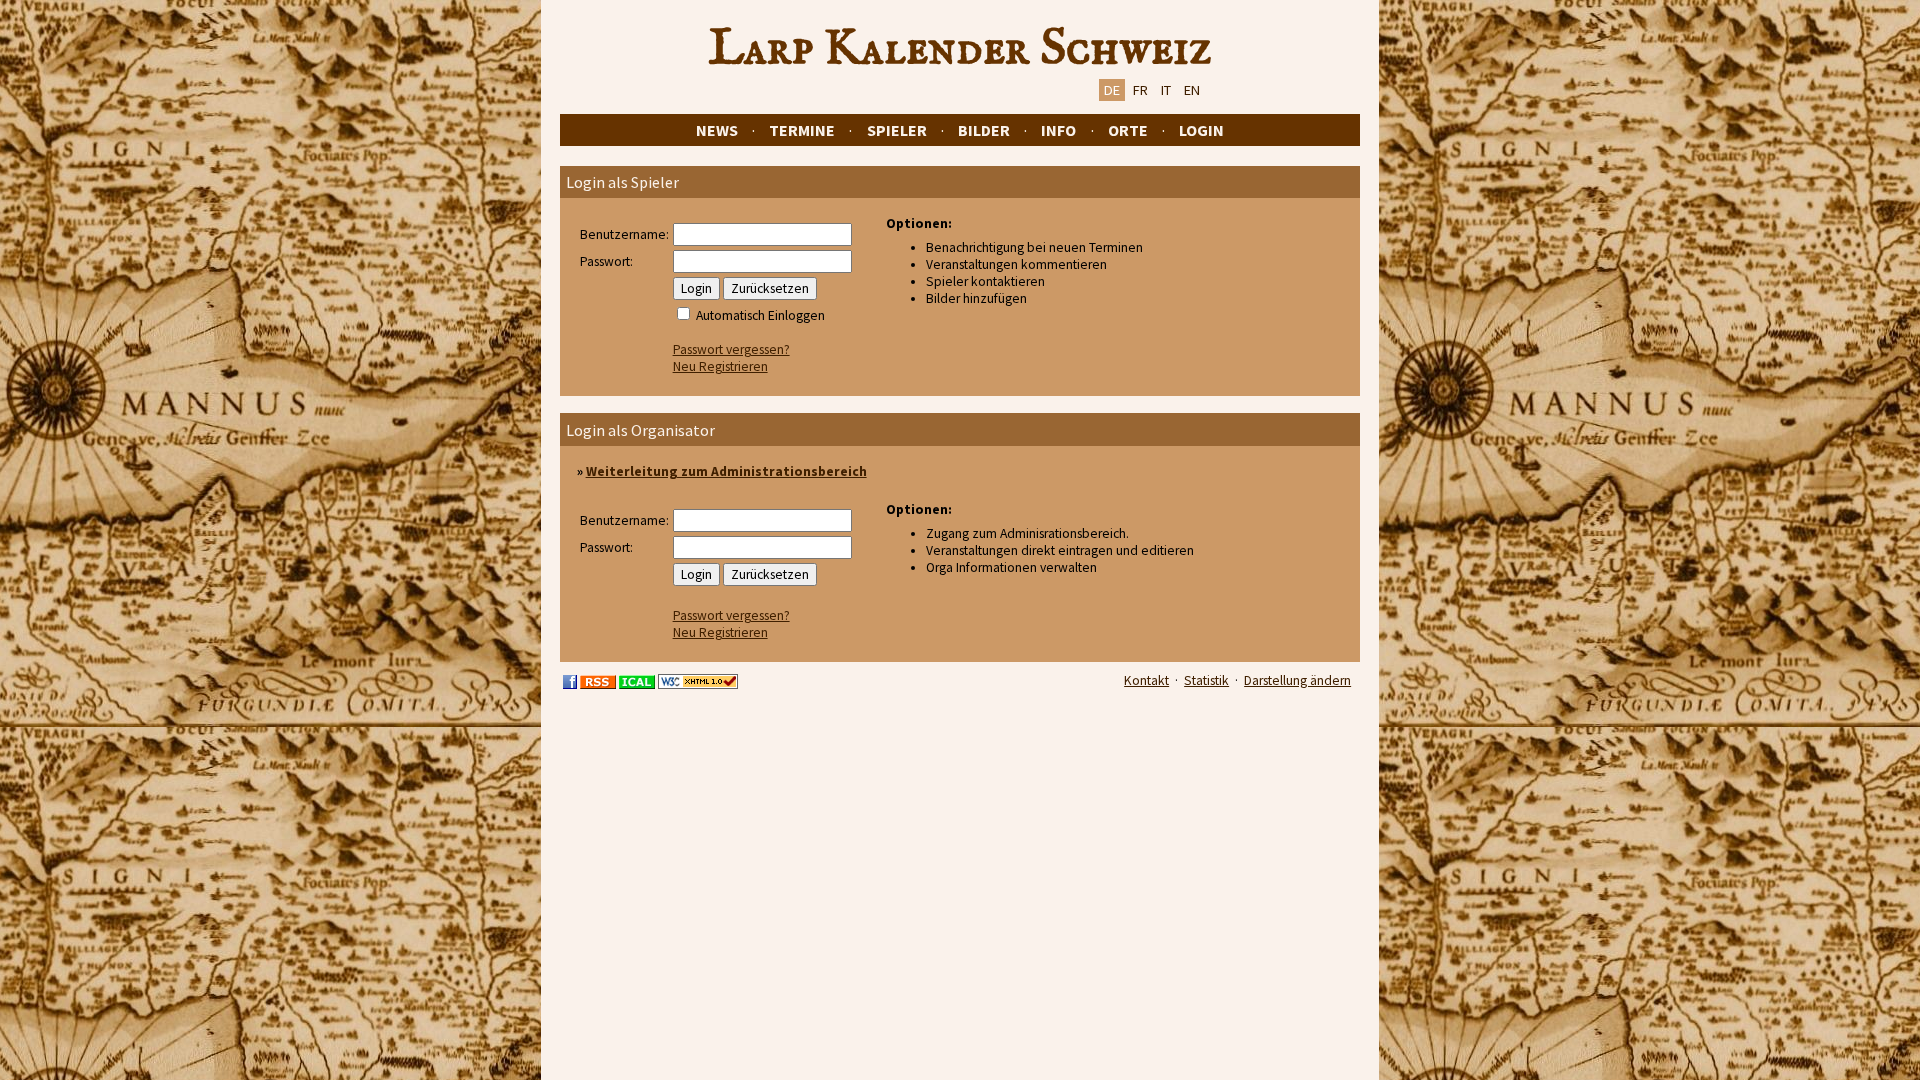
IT (1166, 90)
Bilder (984, 130)
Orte (1128, 130)
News (717, 130)
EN (1192, 90)
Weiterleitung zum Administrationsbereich (726, 471)
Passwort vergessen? (731, 349)
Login (1201, 130)
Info (1058, 130)
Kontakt (1146, 680)
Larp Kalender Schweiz (960, 49)
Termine (802, 130)
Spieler (897, 130)
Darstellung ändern (1297, 680)
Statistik (1206, 680)
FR (1140, 90)
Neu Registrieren (720, 366)
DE (1112, 90)
